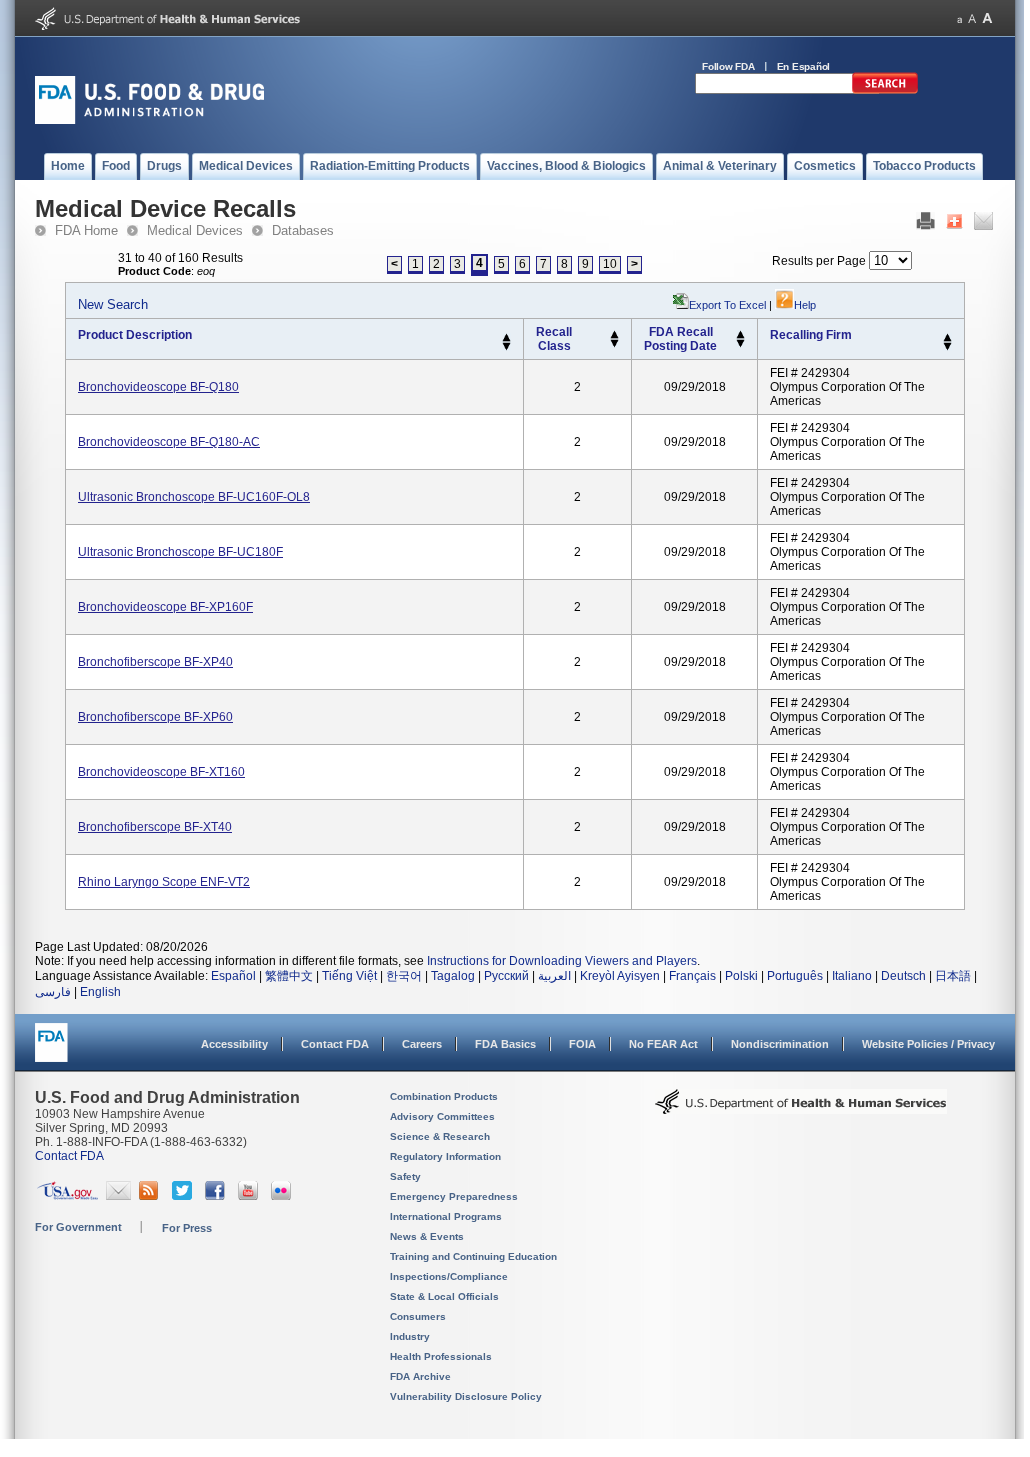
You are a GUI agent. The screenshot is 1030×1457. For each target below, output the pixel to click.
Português (795, 976)
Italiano (852, 976)
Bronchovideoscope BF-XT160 (161, 772)
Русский (506, 976)
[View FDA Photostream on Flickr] (283, 1196)
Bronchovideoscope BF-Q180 (158, 387)
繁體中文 (289, 976)
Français (692, 976)
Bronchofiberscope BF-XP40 (155, 662)
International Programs (446, 1216)
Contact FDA (335, 1044)
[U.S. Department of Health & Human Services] (801, 1109)
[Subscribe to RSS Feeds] (151, 1196)
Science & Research (440, 1136)
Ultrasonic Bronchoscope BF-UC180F (180, 552)
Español (233, 976)
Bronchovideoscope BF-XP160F (165, 607)
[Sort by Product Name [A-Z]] (506, 338)
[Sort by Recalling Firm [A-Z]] (947, 338)
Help (805, 305)
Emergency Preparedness (454, 1196)
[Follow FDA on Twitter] (184, 1196)
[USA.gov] (67, 1196)
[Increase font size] (987, 18)
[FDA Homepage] (51, 1051)
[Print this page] (925, 226)
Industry (410, 1336)
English (100, 992)
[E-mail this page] (983, 226)
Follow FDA (728, 66)
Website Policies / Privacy (928, 1044)
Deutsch (903, 976)
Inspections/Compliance (449, 1276)
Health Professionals (441, 1356)
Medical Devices (195, 230)
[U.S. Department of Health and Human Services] (167, 26)
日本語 (953, 976)
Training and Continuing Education (473, 1256)
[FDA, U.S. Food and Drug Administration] (149, 120)
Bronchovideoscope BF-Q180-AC (169, 442)
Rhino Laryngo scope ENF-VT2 (164, 882)
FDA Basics (505, 1044)
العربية (554, 976)
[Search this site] (885, 90)
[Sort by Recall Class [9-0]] (614, 344)
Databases (303, 230)
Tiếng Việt (349, 976)
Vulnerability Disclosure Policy (466, 1396)
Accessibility (234, 1044)
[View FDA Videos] (250, 1196)
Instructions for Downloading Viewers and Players (562, 961)
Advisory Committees (442, 1116)
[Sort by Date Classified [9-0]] (740, 344)
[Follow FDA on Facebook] (217, 1196)
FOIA (582, 1044)
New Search (113, 304)
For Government (78, 1227)
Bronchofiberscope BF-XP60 (155, 717)
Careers (422, 1044)
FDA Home (86, 230)
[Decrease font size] (959, 18)
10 (610, 264)
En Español (804, 66)
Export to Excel (727, 305)
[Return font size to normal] (972, 18)
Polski (741, 976)
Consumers (418, 1316)
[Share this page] (954, 226)
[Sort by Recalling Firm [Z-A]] (947, 347)
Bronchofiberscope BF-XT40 (155, 827)
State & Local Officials (444, 1296)
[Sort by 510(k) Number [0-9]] (614, 335)
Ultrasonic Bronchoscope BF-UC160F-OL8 (194, 497)
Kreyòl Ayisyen (620, 976)
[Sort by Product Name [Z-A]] (506, 347)
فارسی (53, 992)
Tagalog (453, 976)
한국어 (404, 976)
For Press (187, 1228)
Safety (405, 1176)
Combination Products (444, 1096)
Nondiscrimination (780, 1044)
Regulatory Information (445, 1156)
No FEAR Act (663, 1044)
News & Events (427, 1236)
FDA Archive (420, 1376)
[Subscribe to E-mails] (118, 1196)
